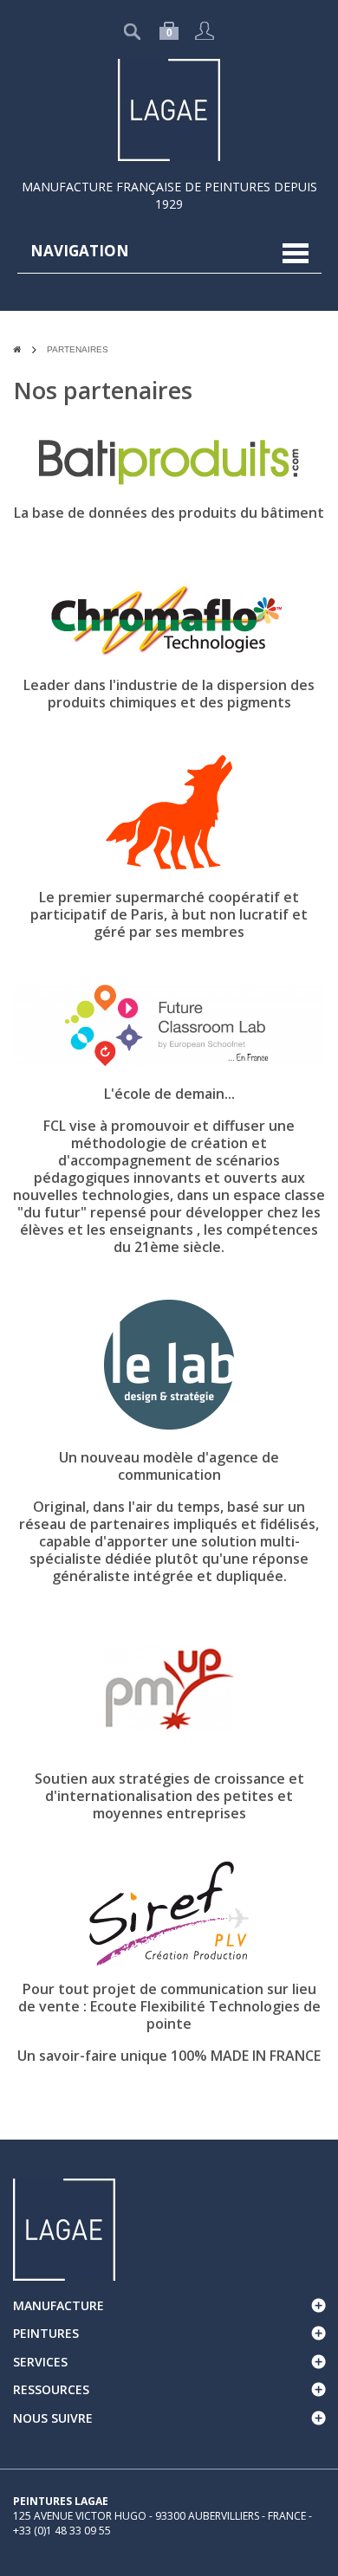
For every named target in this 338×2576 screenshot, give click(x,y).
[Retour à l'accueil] (17, 349)
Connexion (205, 31)
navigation (80, 251)
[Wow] (64, 2227)
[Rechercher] (97, 32)
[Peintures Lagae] (169, 109)
